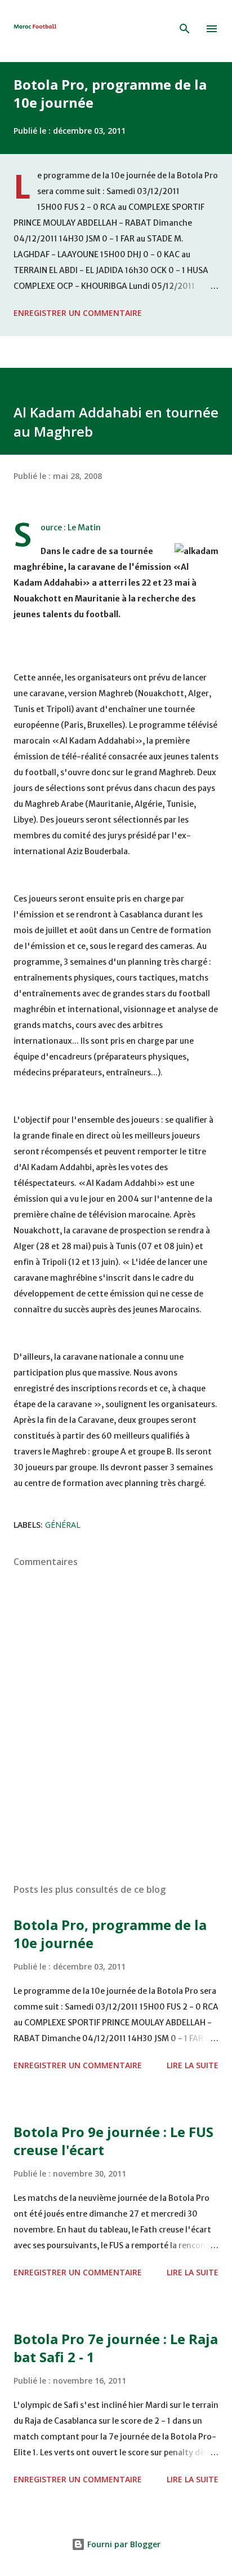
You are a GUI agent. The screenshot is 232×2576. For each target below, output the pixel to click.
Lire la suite (193, 2065)
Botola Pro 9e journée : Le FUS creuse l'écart (113, 2141)
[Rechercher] (185, 29)
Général (63, 1525)
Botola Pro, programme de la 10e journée (110, 93)
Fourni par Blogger (123, 2544)
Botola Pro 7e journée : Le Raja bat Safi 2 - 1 (116, 2348)
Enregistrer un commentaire (78, 313)
